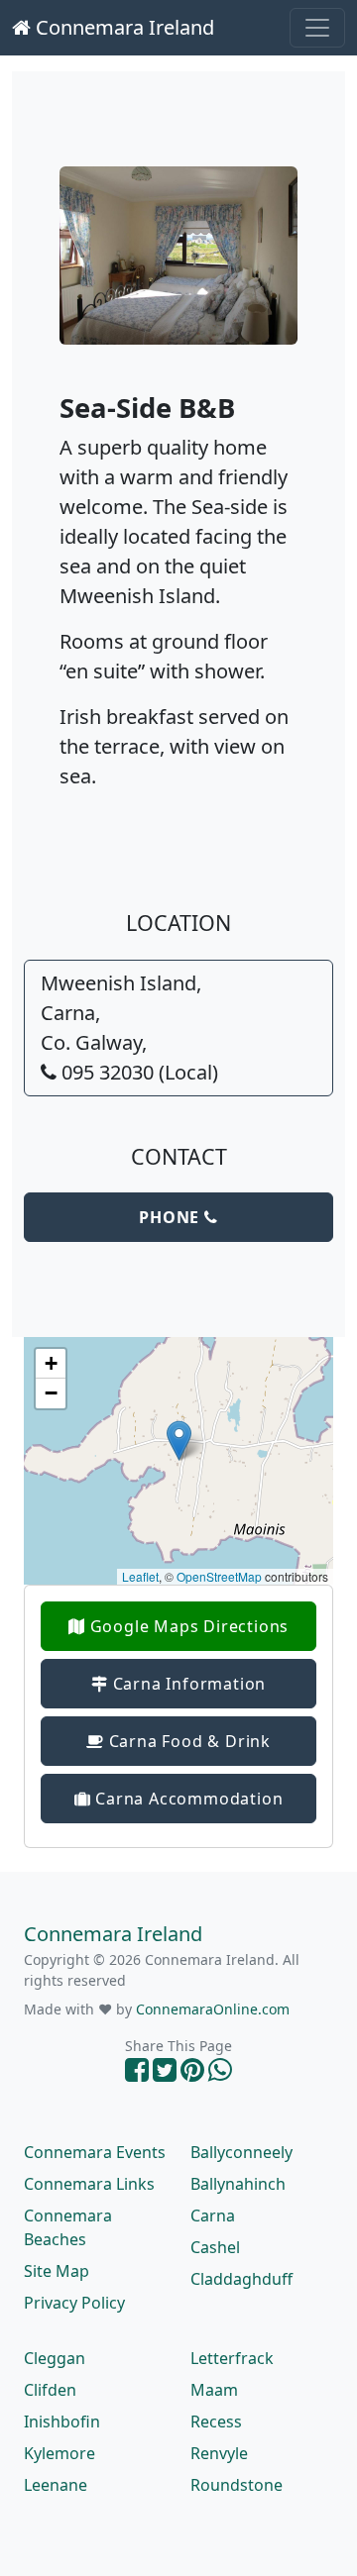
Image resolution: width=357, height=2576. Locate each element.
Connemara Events (95, 2152)
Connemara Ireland (122, 27)
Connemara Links (89, 2184)
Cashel (215, 2247)
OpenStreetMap (219, 1576)
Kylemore (59, 2453)
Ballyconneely (241, 2152)
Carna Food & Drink (187, 1741)
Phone (172, 1217)
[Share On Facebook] (137, 2074)
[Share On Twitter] (165, 2074)
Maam (214, 2390)
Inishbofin (62, 2421)
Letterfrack (232, 2358)
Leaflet (140, 1576)
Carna (213, 2215)
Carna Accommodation (186, 1799)
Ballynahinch (238, 2184)
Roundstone (237, 2485)
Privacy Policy (74, 2303)
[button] (179, 1441)
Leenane (56, 2485)
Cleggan (55, 2358)
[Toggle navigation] (317, 28)
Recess (216, 2421)
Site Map (57, 2271)
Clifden (50, 2390)
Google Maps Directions (187, 1626)
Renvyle (219, 2453)
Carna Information (187, 1684)
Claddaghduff (241, 2279)
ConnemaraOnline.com (213, 2009)
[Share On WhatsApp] (220, 2074)
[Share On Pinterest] (192, 2074)
